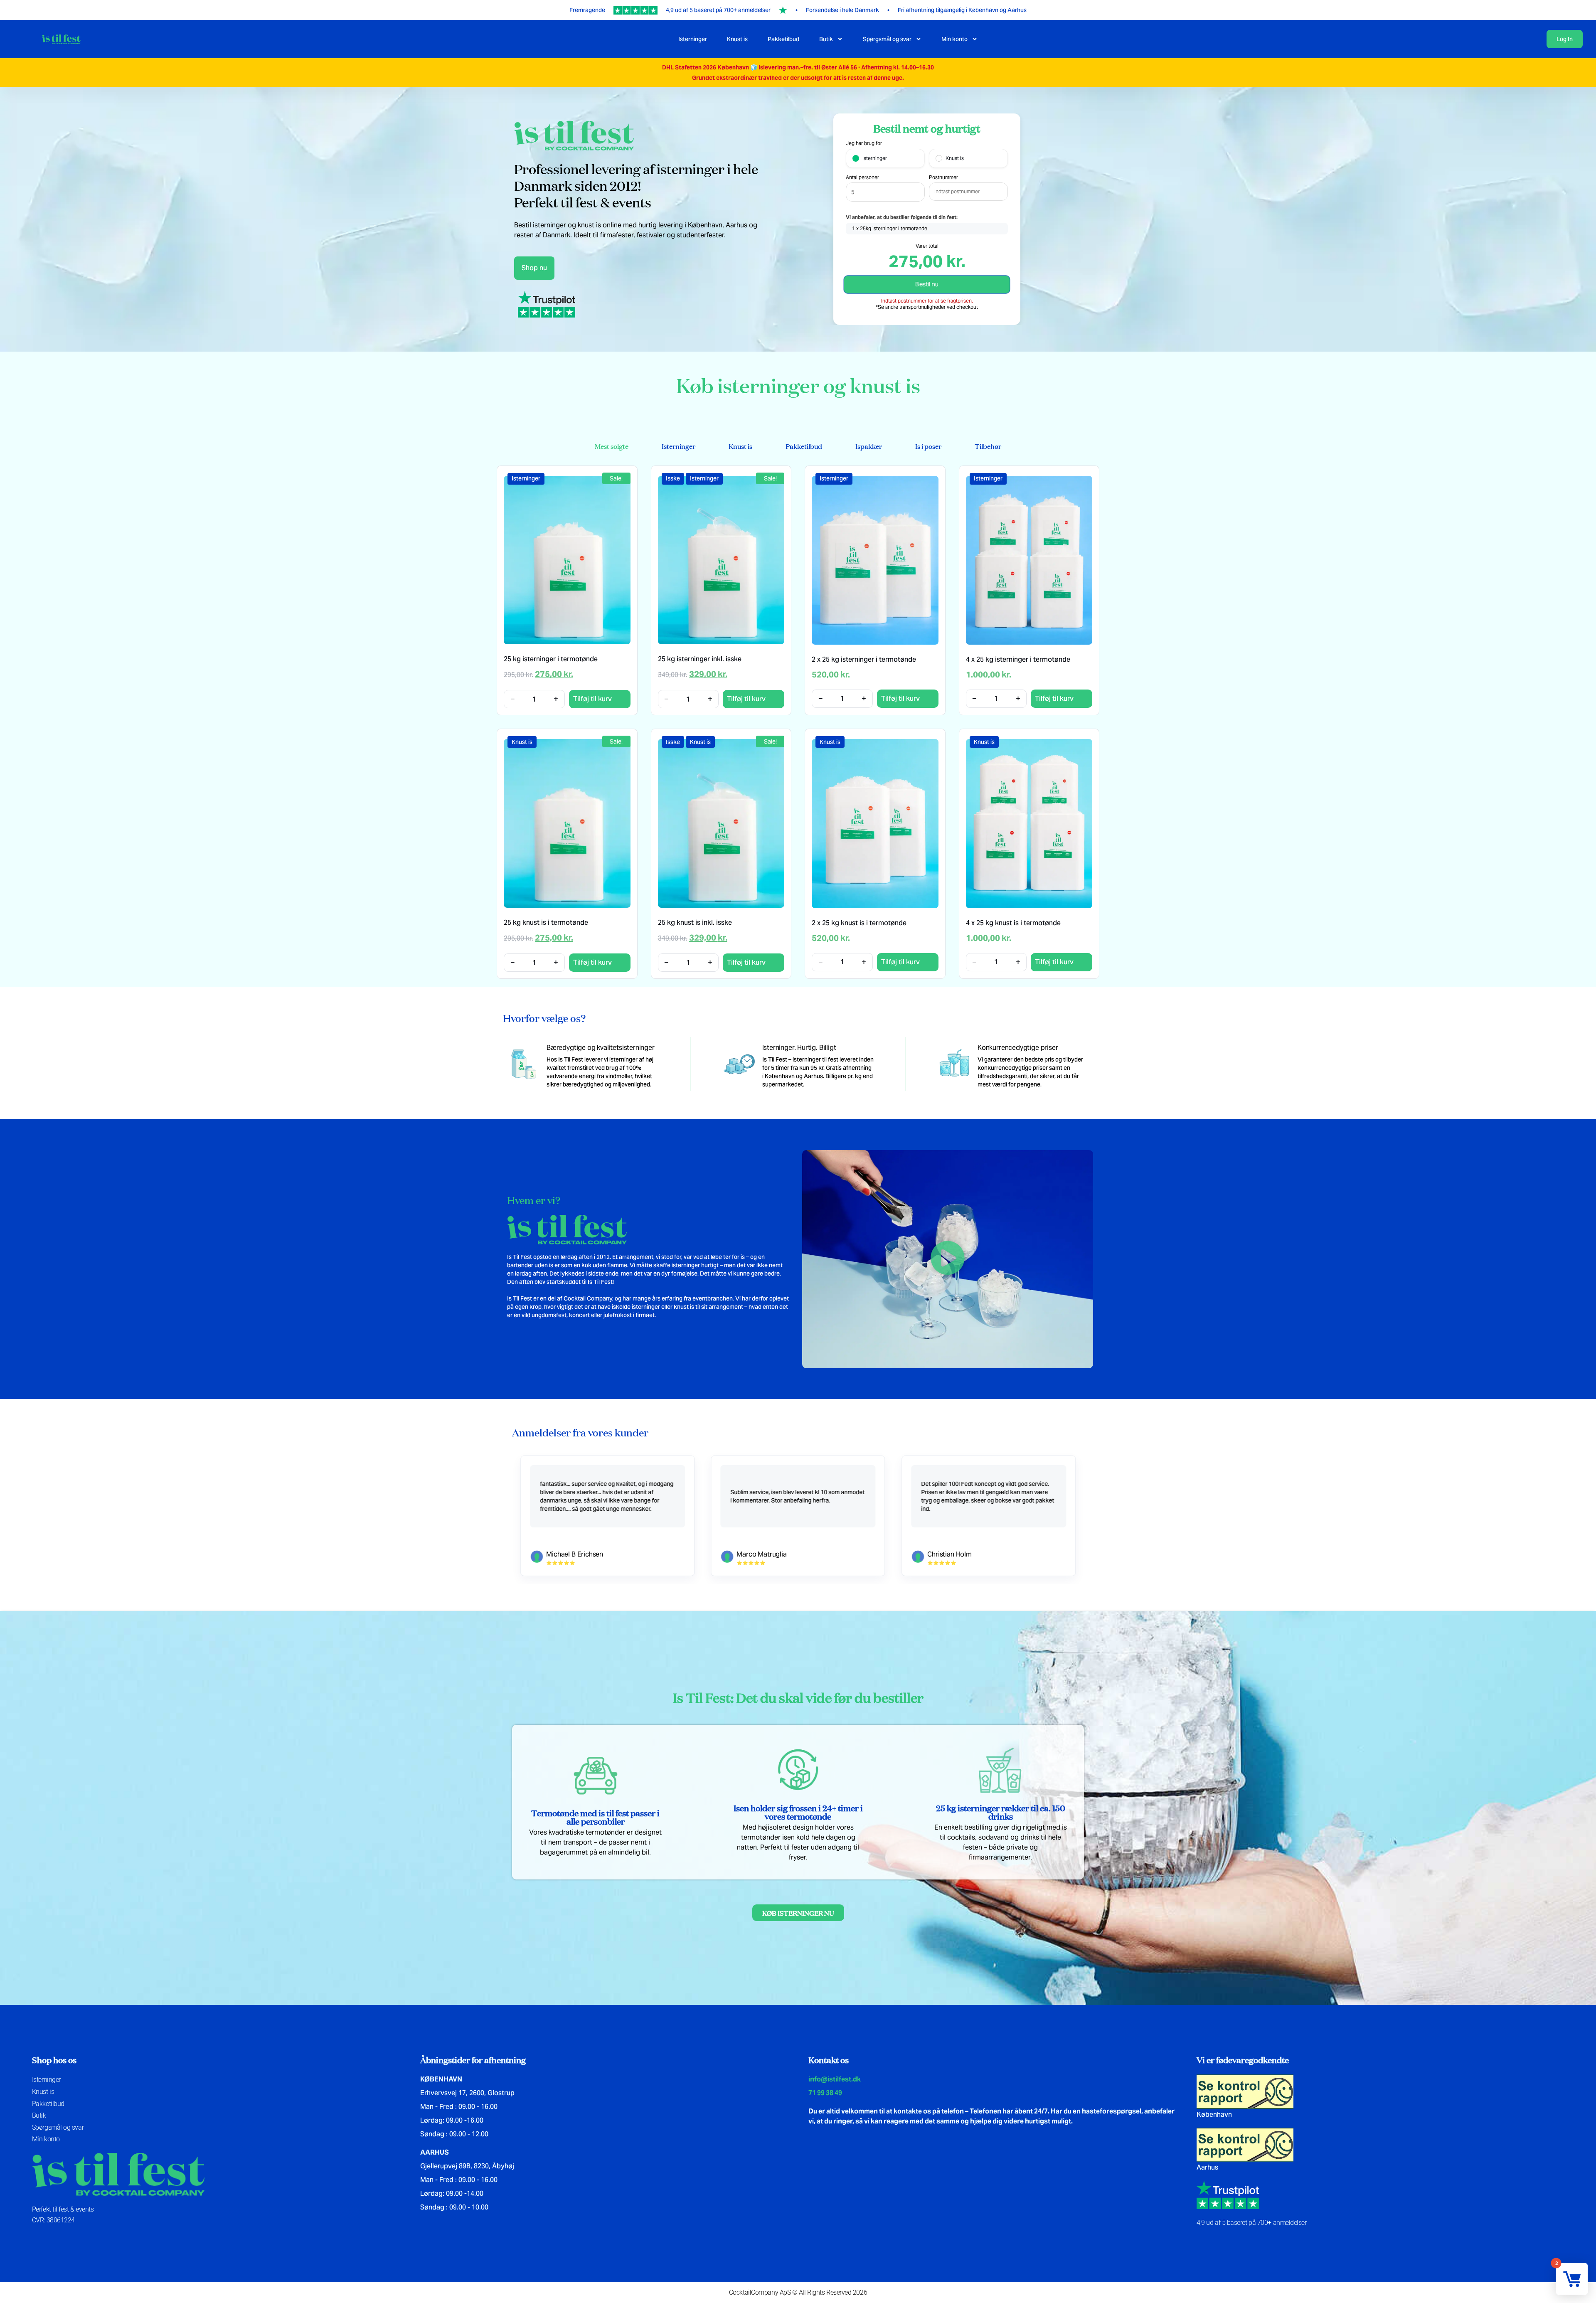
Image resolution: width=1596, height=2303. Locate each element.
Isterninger (693, 39)
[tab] (612, 446)
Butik (826, 39)
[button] (948, 1259)
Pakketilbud (783, 39)
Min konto (954, 39)
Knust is (737, 39)
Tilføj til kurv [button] (592, 699)
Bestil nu (927, 284)
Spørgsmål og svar (887, 39)
